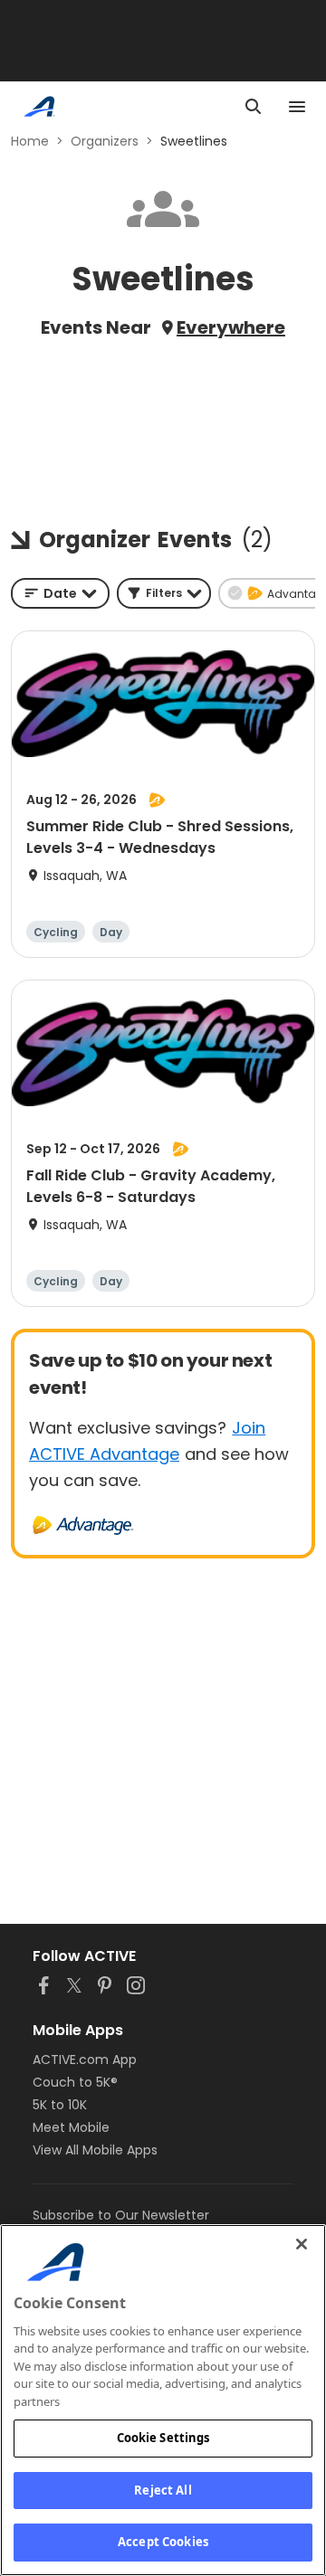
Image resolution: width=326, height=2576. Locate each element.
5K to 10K (60, 2105)
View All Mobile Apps (95, 2150)
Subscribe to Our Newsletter (121, 2215)
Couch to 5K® (75, 2082)
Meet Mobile (71, 2127)
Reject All (163, 2490)
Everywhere (231, 327)
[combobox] (60, 593)
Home (30, 141)
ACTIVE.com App (85, 2060)
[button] (164, 593)
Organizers (105, 141)
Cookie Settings (163, 2438)
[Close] (302, 2244)
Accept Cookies (163, 2542)
